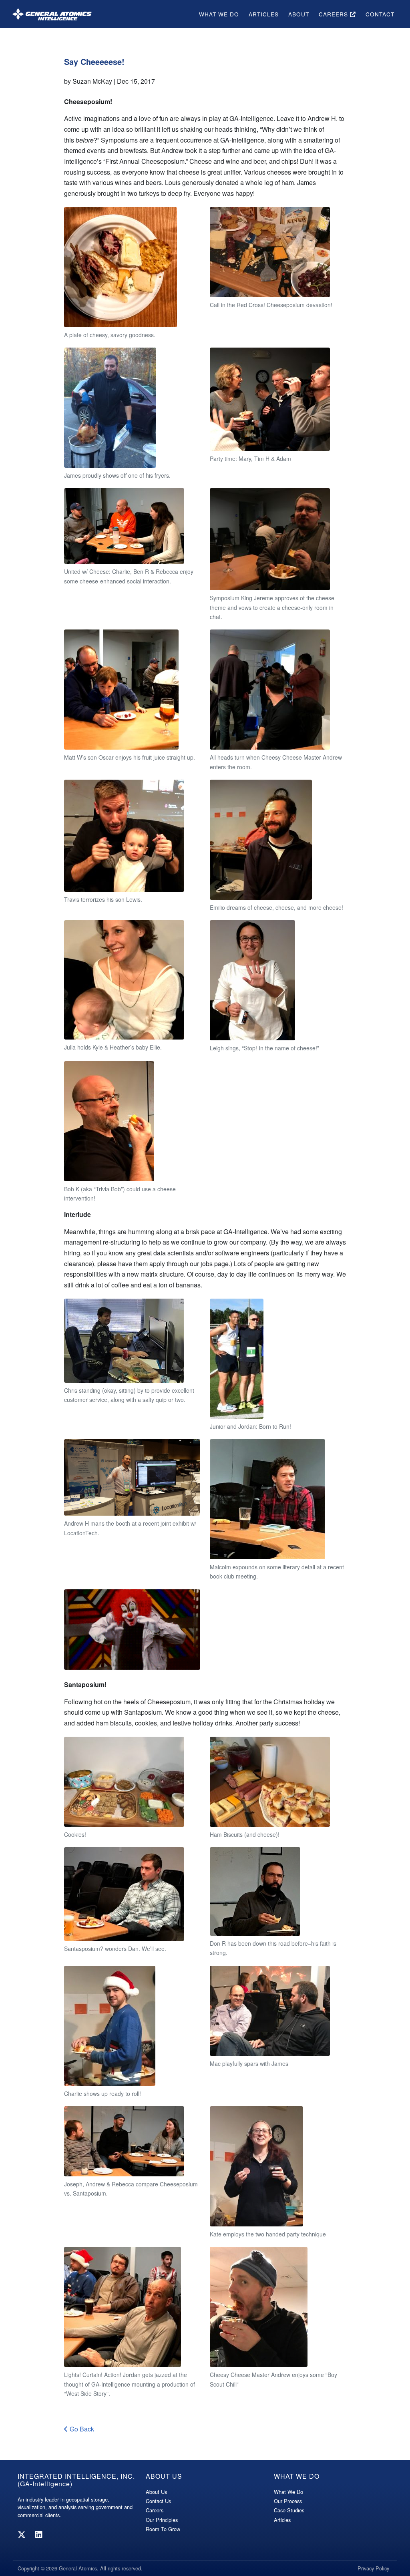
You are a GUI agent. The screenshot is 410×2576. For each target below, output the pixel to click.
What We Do (219, 14)
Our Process (288, 2501)
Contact (380, 14)
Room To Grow (163, 2529)
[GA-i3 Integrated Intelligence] (52, 14)
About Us (156, 2492)
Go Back (81, 2429)
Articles (264, 14)
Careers (334, 14)
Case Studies (289, 2510)
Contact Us (158, 2501)
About (299, 14)
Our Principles (162, 2520)
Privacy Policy (373, 2568)
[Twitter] (22, 2534)
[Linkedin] (39, 2534)
